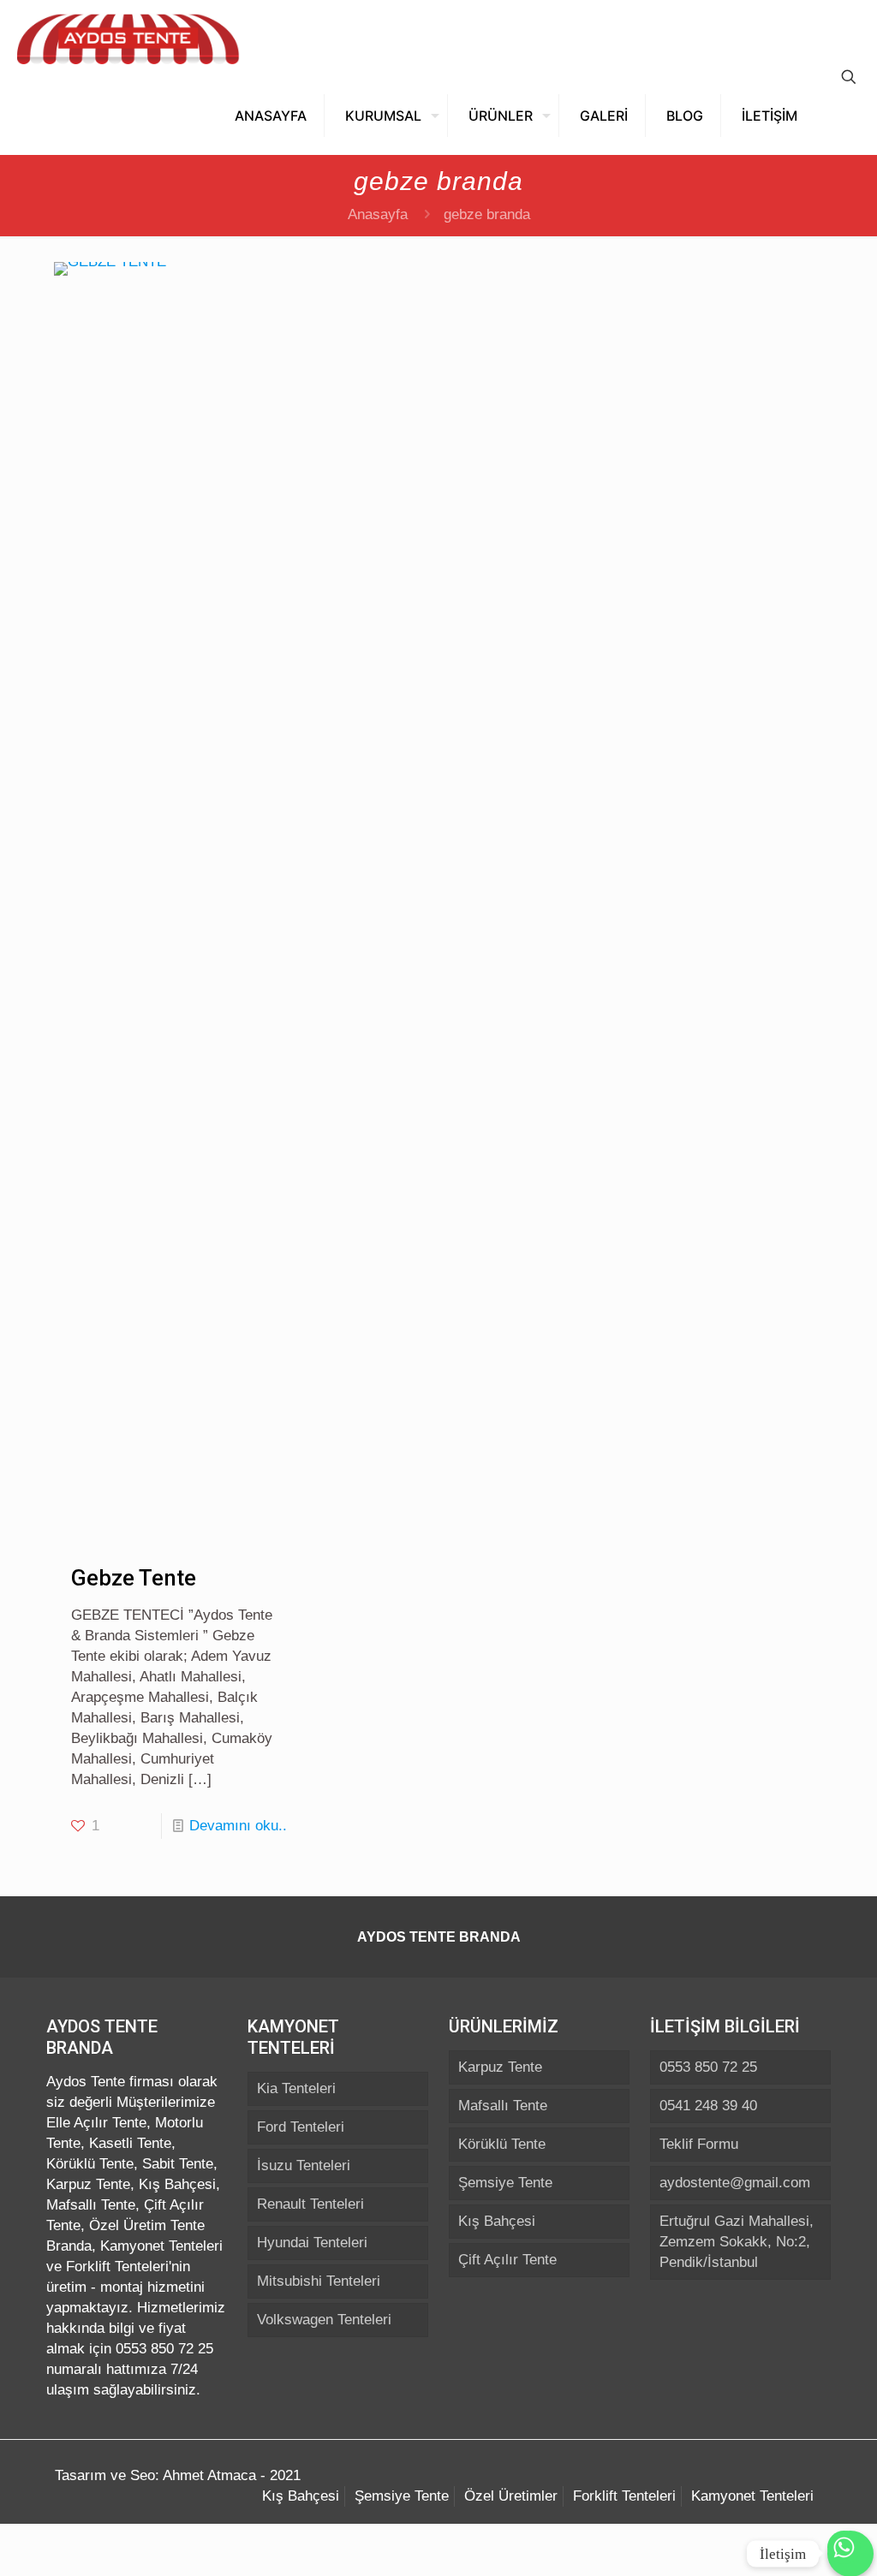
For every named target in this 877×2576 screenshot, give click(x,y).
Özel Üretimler (511, 2496)
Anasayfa (378, 214)
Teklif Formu (699, 2144)
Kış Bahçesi (497, 2221)
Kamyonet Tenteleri (752, 2496)
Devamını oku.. (238, 1826)
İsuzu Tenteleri (304, 2166)
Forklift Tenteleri (624, 2496)
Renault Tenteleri (310, 2204)
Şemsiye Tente (505, 2183)
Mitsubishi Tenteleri (319, 2281)
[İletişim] (850, 2559)
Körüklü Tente (502, 2144)
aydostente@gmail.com (735, 2183)
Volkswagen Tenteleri (324, 2320)
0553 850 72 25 (708, 2067)
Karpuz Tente (500, 2067)
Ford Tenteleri (301, 2127)
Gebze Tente (134, 1578)
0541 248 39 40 (708, 2106)
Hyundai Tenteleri (312, 2243)
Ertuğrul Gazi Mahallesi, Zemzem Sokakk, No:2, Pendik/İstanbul (737, 2242)
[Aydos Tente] (128, 39)
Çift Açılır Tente (507, 2260)
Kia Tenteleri (296, 2088)
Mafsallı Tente (503, 2106)
